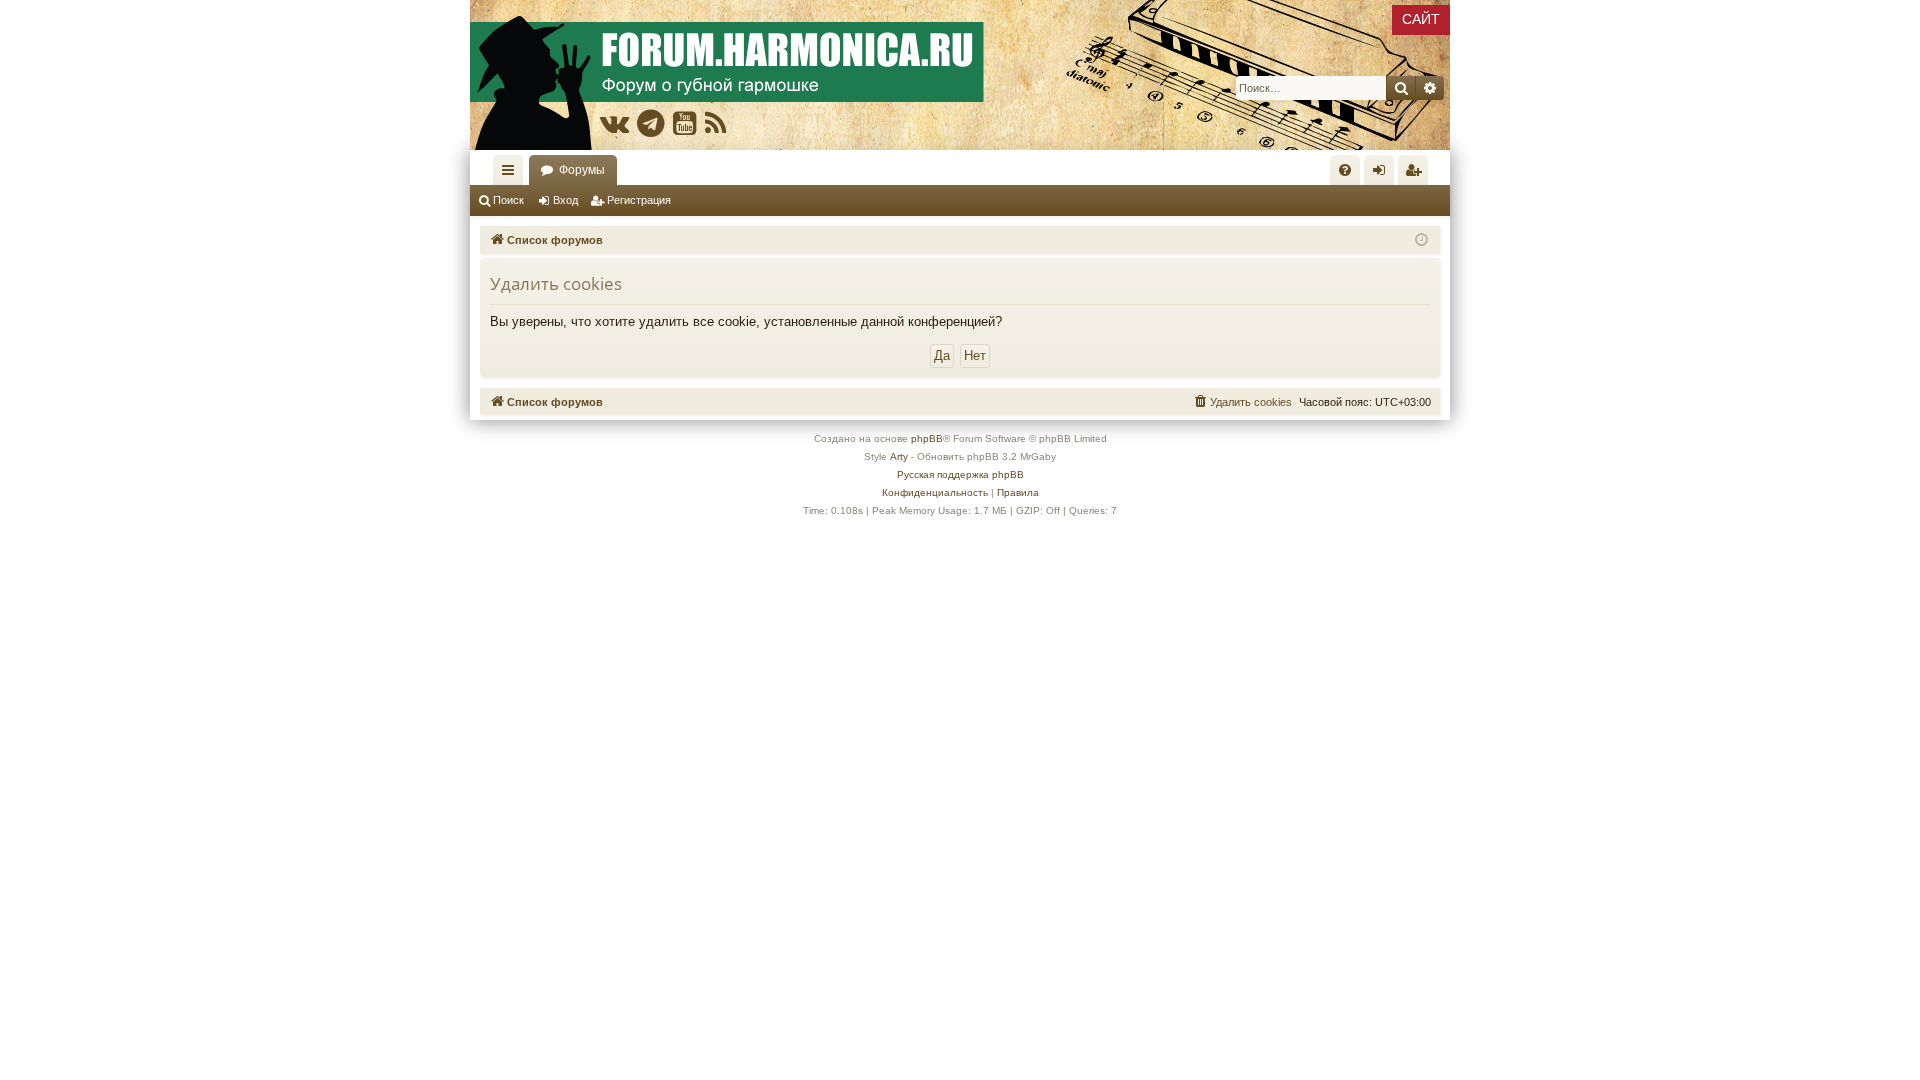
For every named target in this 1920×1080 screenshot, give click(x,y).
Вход (565, 200)
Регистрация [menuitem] (1417, 174)
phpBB (927, 438)
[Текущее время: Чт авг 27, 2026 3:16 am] (1421, 240)
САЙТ (1421, 19)
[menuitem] (1345, 170)
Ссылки (512, 174)
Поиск (508, 200)
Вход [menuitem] (1383, 174)
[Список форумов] (960, 75)
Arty (899, 456)
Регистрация (639, 200)
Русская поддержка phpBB (960, 474)
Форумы (582, 170)
